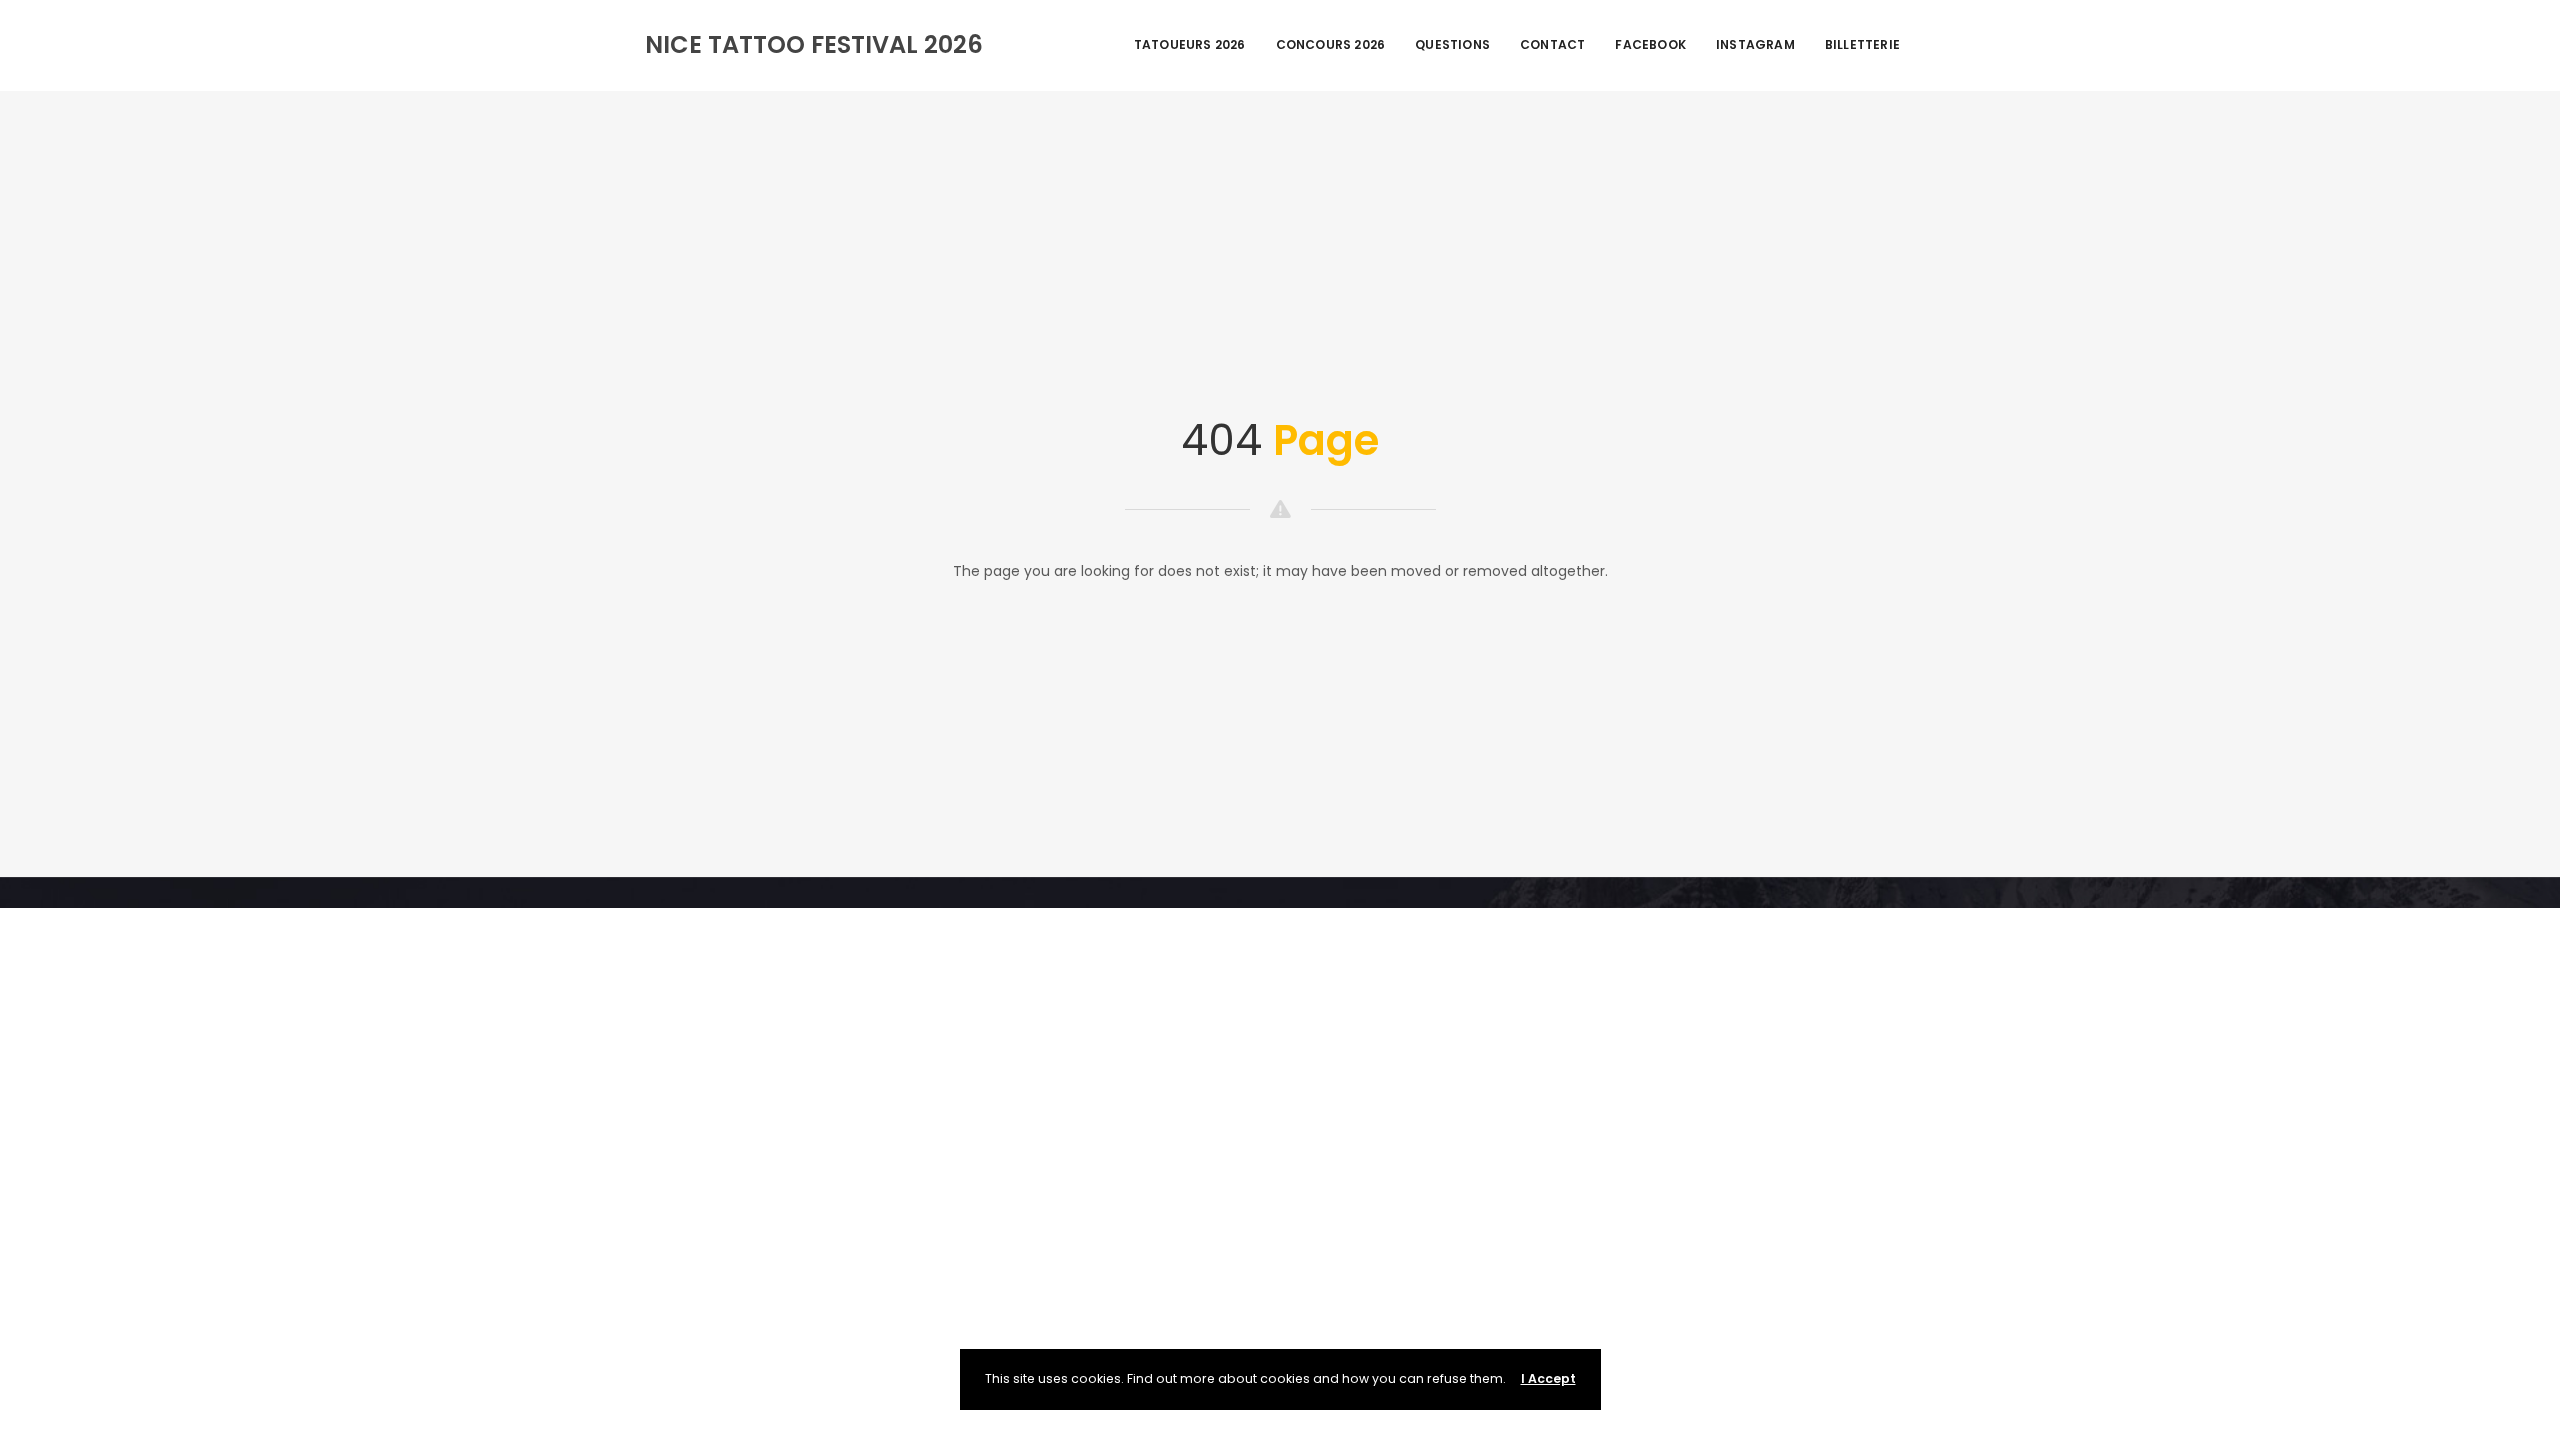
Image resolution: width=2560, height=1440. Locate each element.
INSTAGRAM (1755, 44)
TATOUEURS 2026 (1190, 44)
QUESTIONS (1452, 44)
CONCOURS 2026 (1331, 44)
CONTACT (1552, 44)
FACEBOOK (1650, 44)
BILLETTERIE (1862, 44)
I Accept (1548, 1378)
